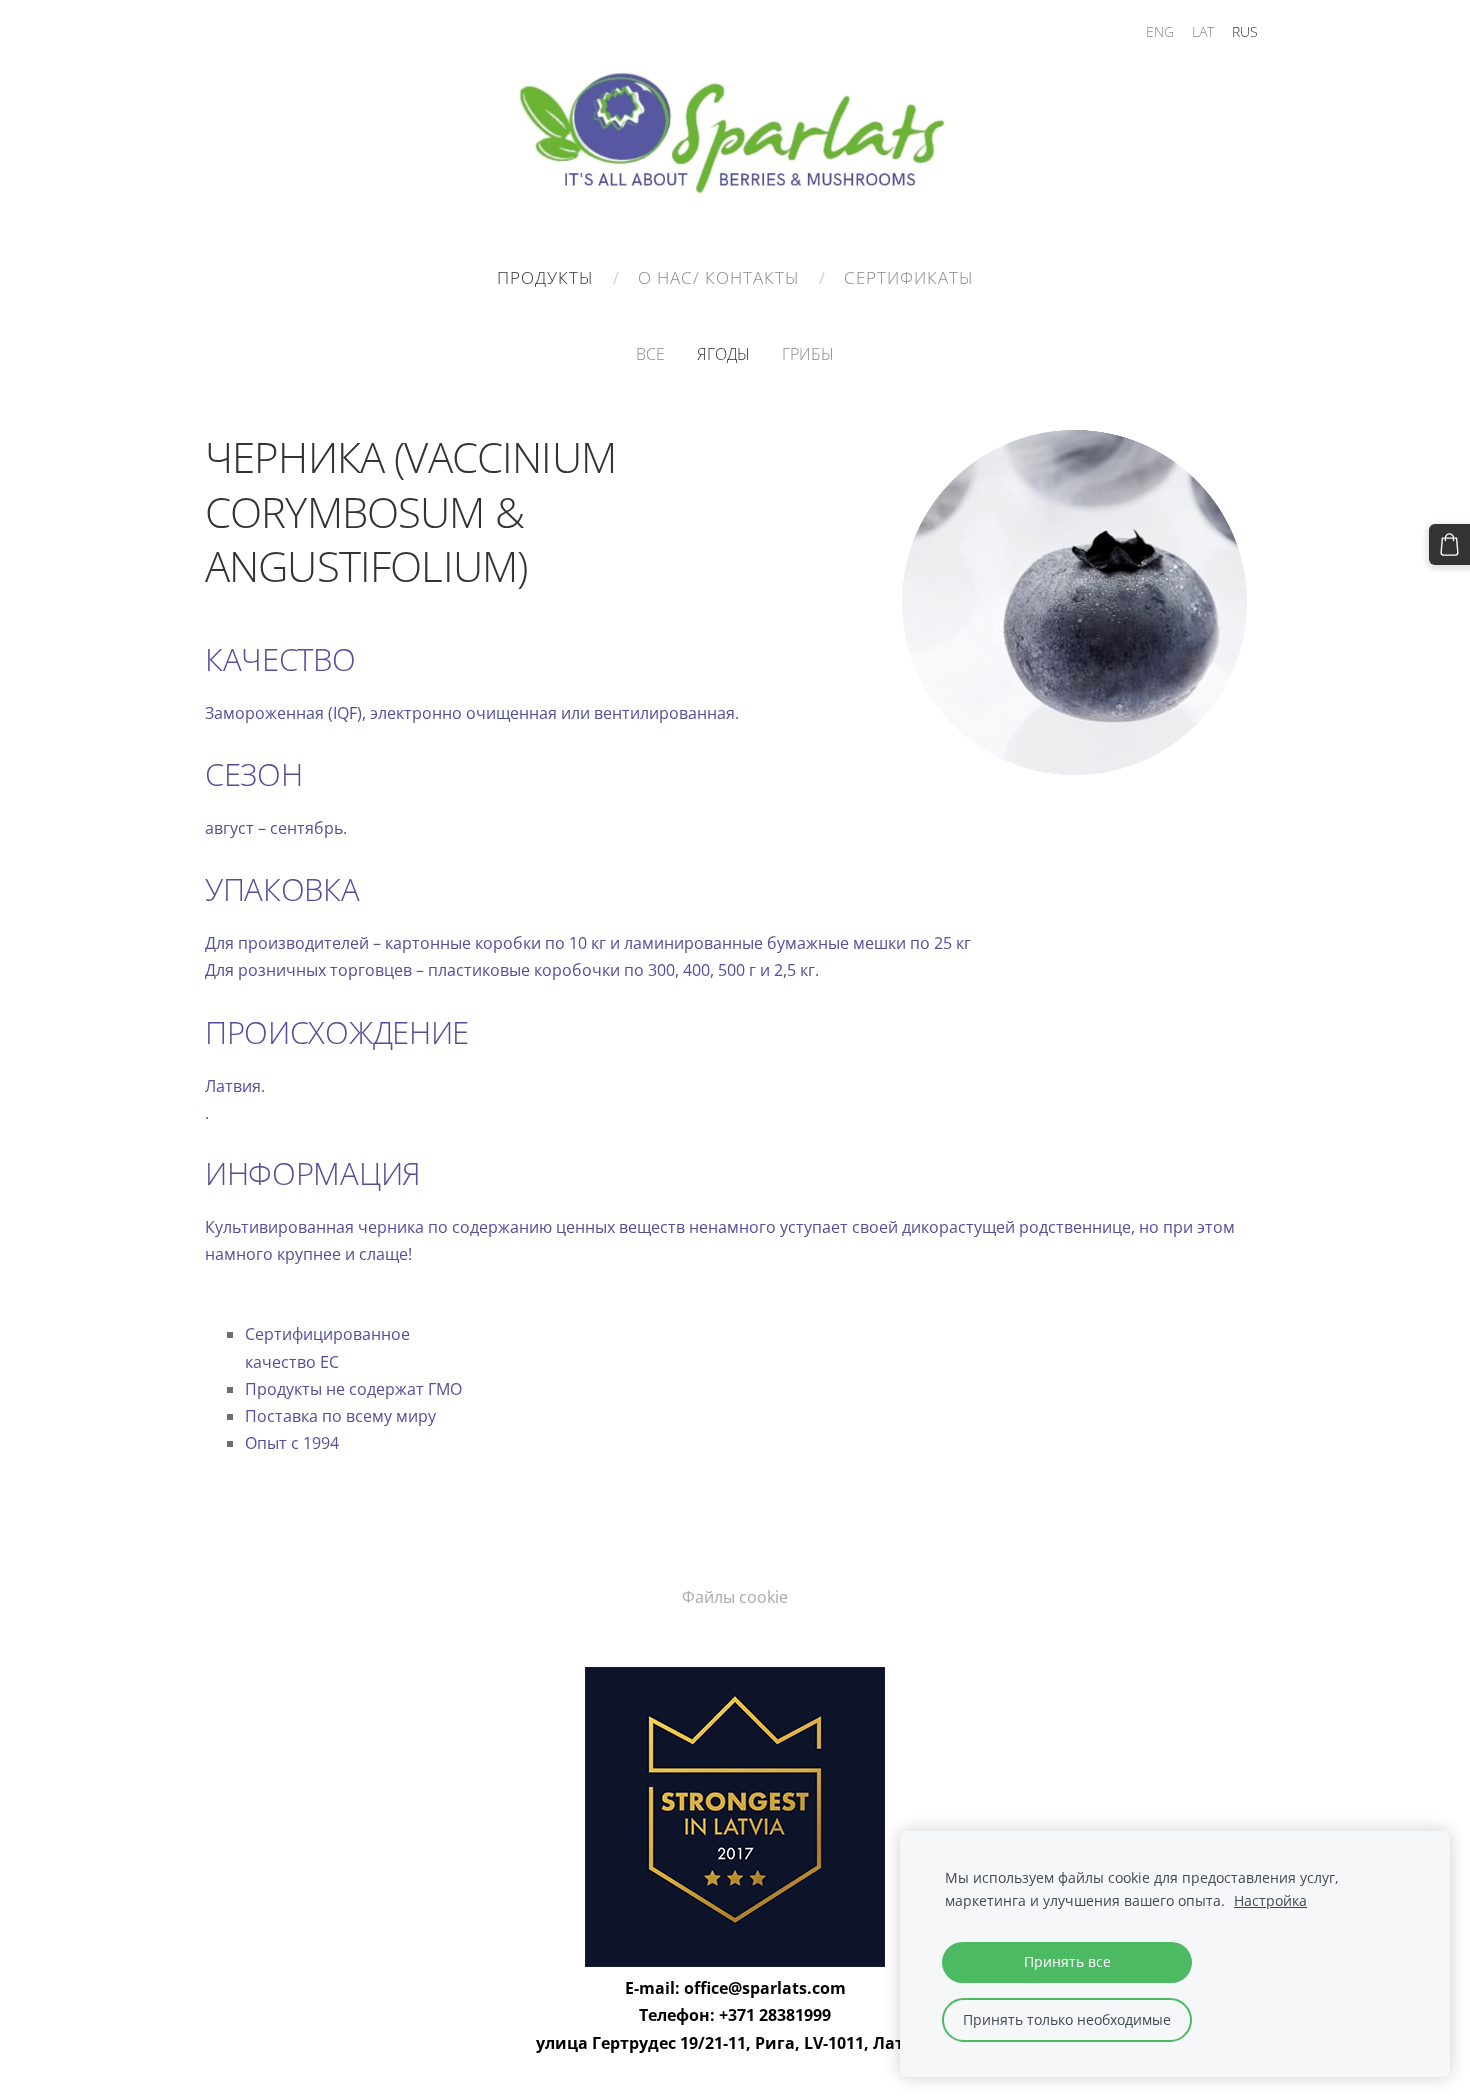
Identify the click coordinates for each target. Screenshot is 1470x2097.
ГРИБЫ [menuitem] (808, 354)
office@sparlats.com (765, 1988)
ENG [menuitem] (1160, 31)
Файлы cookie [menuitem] (735, 1597)
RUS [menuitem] (1245, 31)
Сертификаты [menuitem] (909, 277)
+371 (739, 2015)
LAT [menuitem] (1203, 31)
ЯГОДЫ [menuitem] (723, 354)
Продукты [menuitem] (545, 277)
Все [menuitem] (650, 354)
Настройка (1270, 1900)
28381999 (795, 2015)
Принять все (1067, 1961)
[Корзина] (1449, 544)
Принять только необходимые (1067, 2019)
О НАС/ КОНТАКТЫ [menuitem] (719, 277)
